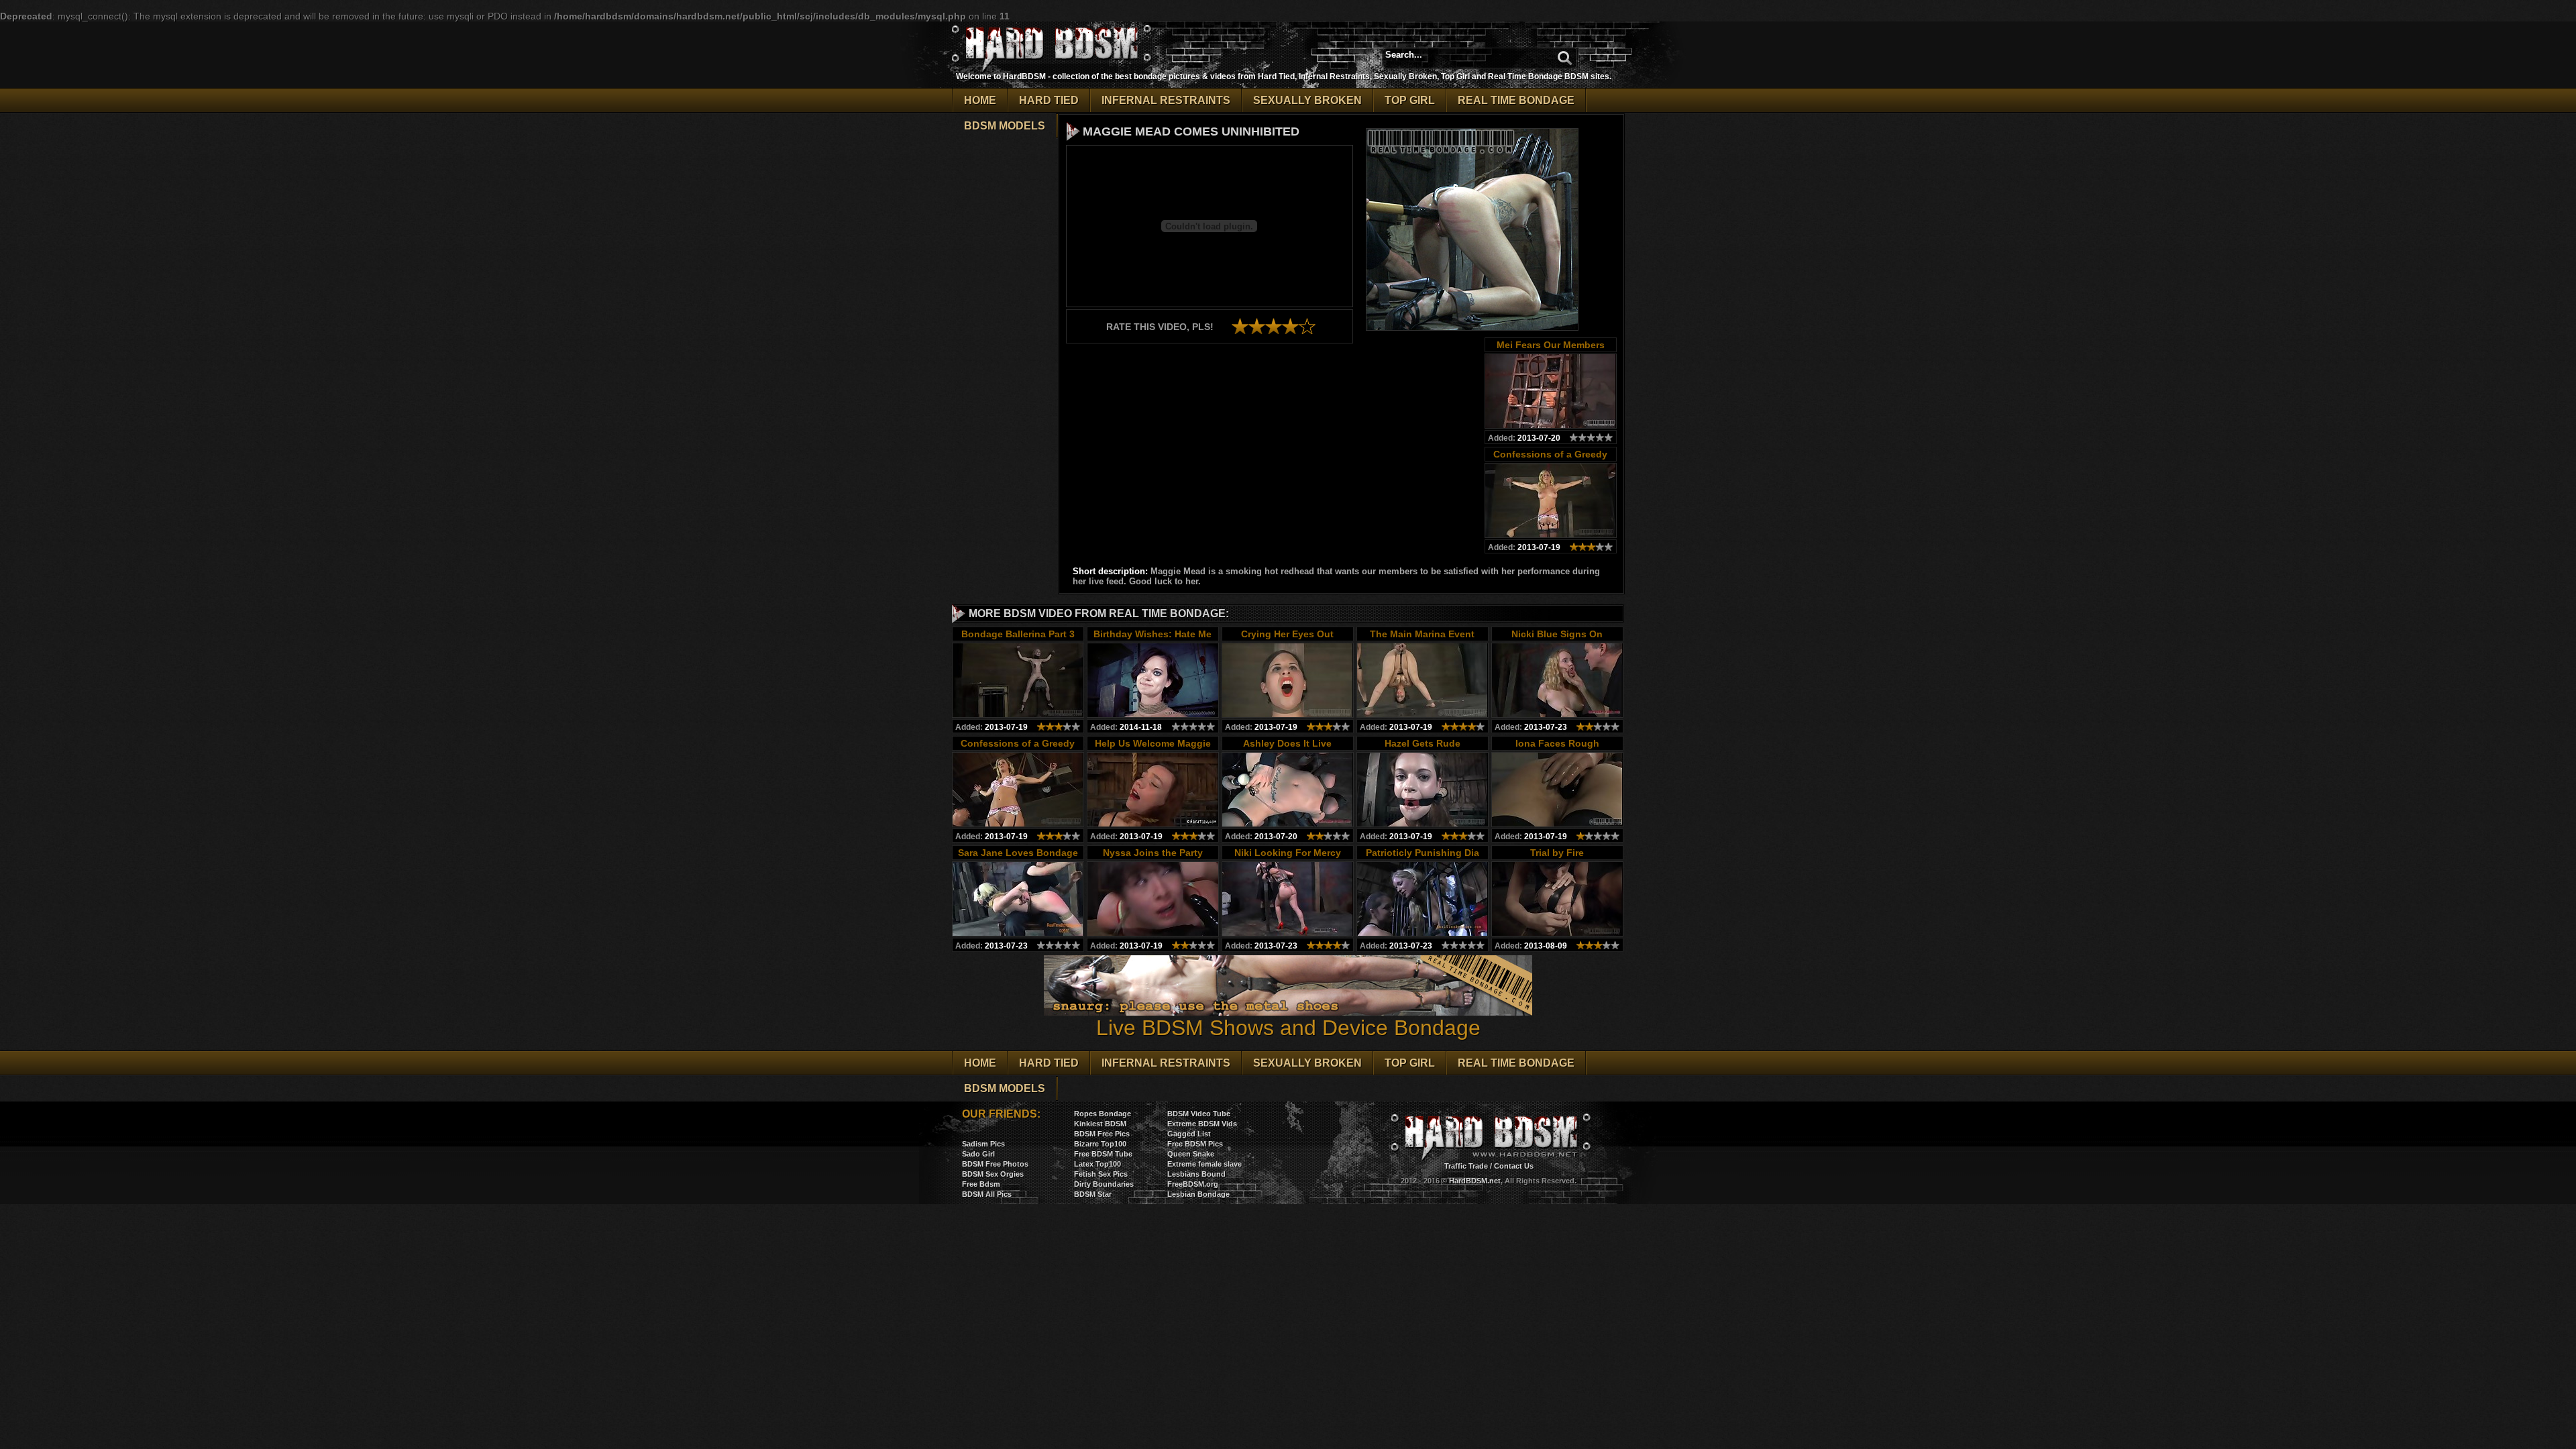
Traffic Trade (1466, 1166)
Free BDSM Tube (1103, 1154)
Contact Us (1514, 1166)
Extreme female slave (1204, 1164)
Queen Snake (1191, 1154)
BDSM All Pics (987, 1194)
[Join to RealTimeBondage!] (1472, 327)
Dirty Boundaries (1104, 1184)
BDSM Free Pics (1102, 1134)
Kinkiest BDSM (1100, 1124)
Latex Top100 (1097, 1164)
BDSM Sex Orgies (993, 1174)
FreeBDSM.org (1193, 1184)
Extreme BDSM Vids (1202, 1124)
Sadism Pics (983, 1144)
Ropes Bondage (1103, 1114)
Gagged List (1189, 1134)
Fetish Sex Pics (1101, 1174)
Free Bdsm (981, 1184)
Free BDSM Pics (1195, 1144)
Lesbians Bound (1196, 1174)
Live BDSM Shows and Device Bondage (1288, 1028)
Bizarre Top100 (1100, 1144)
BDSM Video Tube (1199, 1114)
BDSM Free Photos (995, 1164)
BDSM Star (1093, 1194)
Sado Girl (978, 1154)
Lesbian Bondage (1198, 1194)
